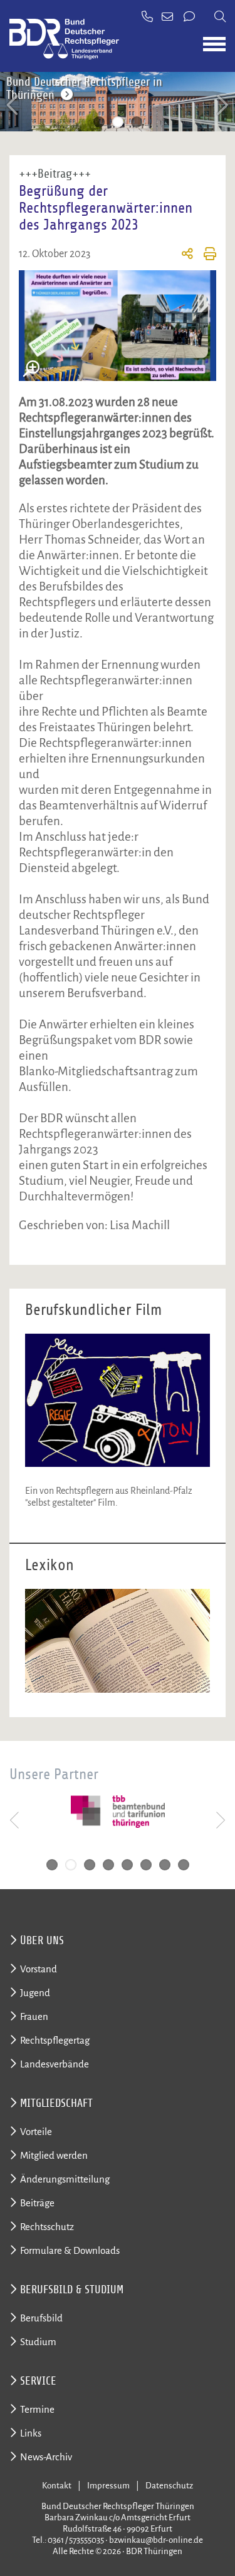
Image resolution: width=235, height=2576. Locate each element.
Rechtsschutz (47, 2227)
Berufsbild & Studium (72, 2289)
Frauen (34, 2016)
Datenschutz (169, 2486)
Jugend (35, 1993)
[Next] (221, 105)
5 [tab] (127, 1865)
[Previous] (14, 105)
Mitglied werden (54, 2155)
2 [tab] (118, 122)
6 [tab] (146, 1865)
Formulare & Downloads (70, 2250)
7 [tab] (165, 1865)
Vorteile (36, 2132)
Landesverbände (55, 2064)
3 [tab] (137, 122)
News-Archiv (46, 2457)
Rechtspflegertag (55, 2040)
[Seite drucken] (205, 256)
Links (31, 2433)
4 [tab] (108, 1865)
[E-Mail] (168, 18)
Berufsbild (41, 2318)
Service (38, 2381)
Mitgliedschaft (56, 2103)
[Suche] (220, 18)
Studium (38, 2342)
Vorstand (39, 1969)
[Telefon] (147, 18)
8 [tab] (184, 1865)
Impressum (108, 2486)
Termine (37, 2409)
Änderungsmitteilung (65, 2179)
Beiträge (37, 2203)
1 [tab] (99, 122)
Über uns (42, 1940)
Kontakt (57, 2486)
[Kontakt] (190, 18)
